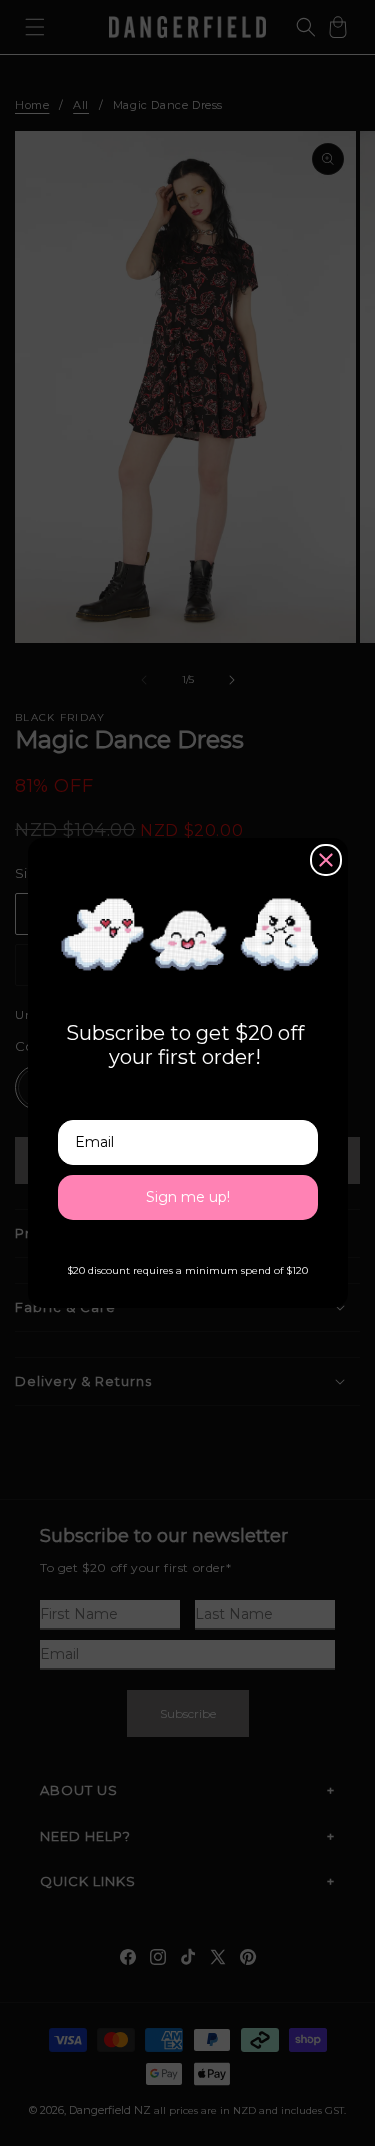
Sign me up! (188, 1197)
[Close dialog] (326, 860)
